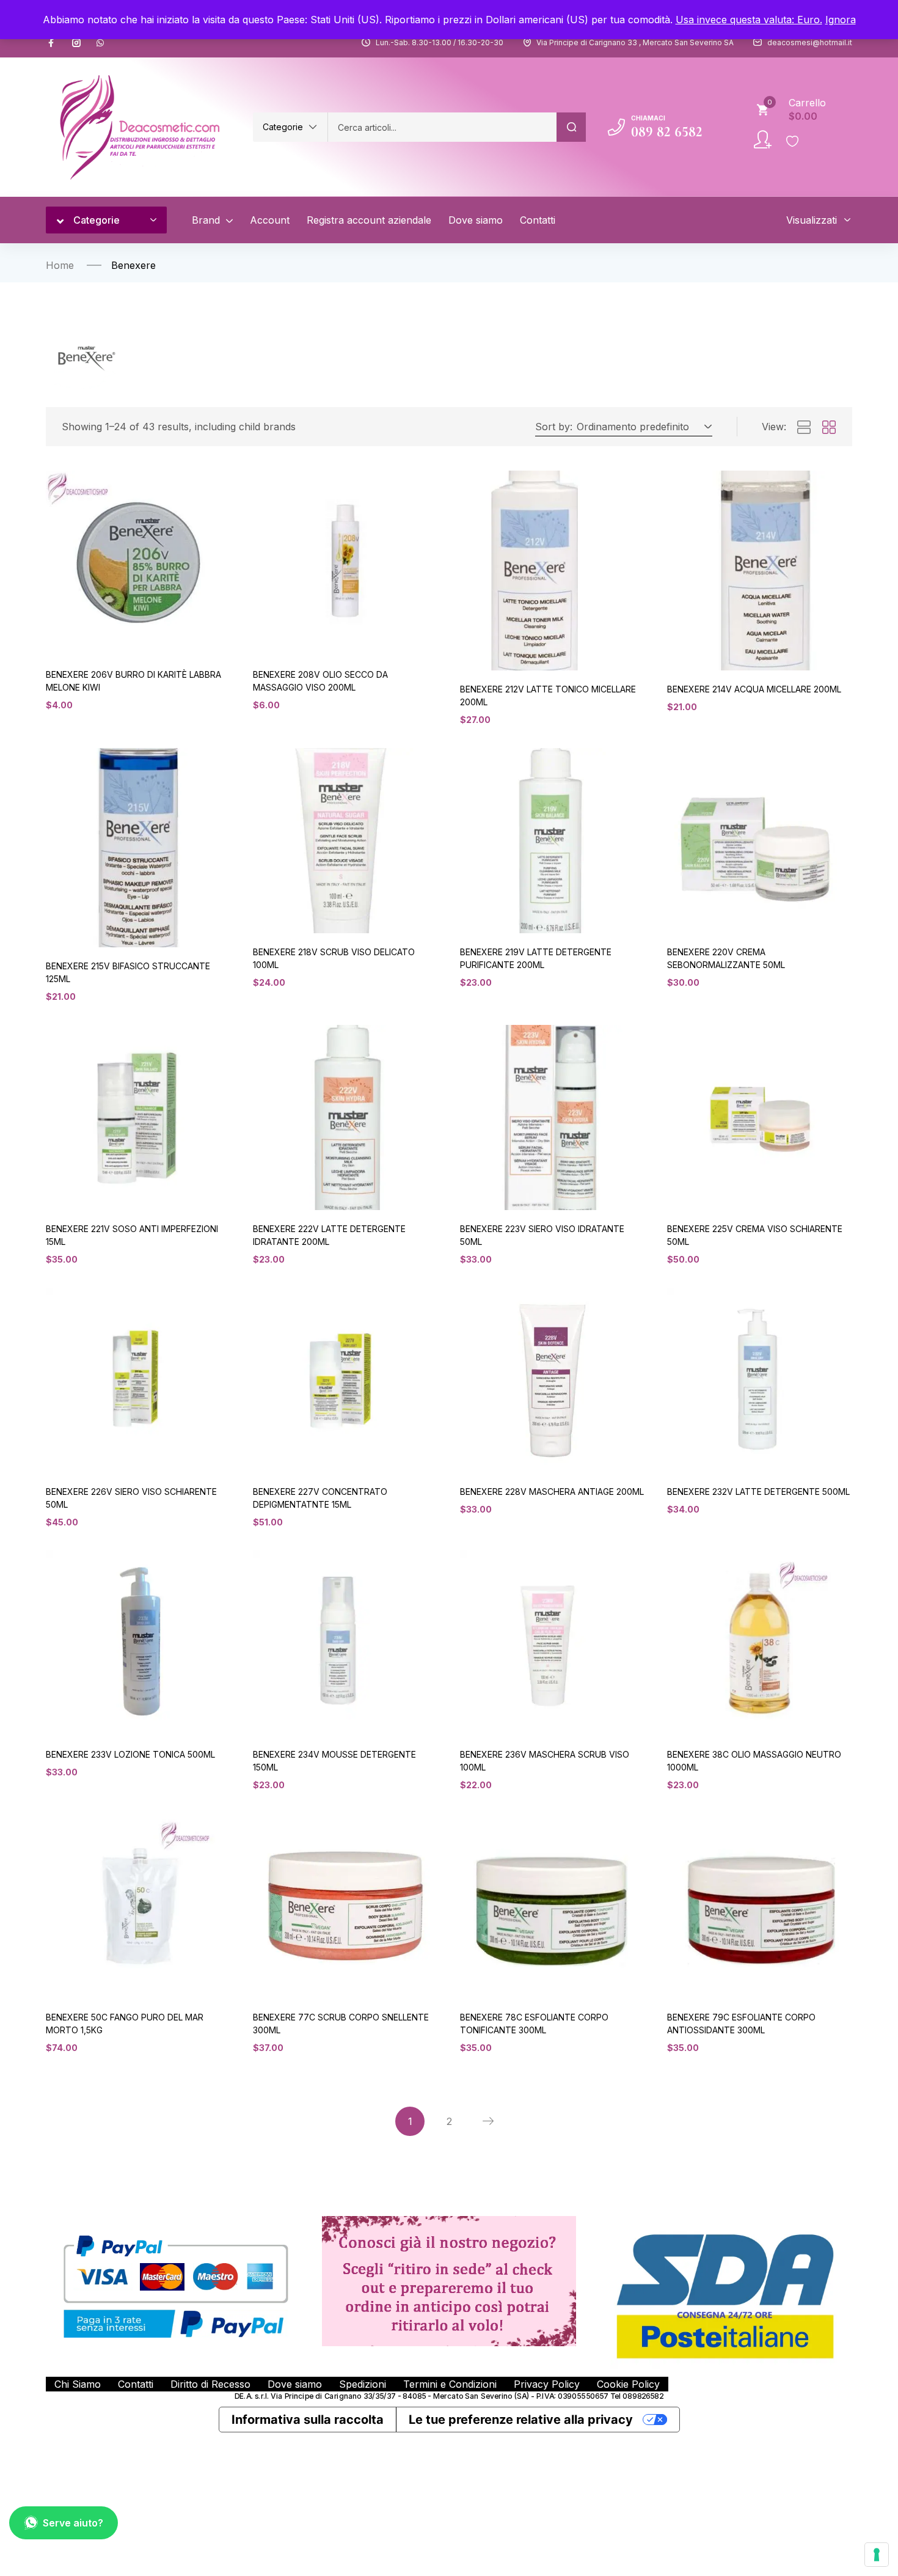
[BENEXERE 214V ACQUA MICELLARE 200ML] (760, 570)
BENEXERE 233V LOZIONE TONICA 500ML (130, 1754)
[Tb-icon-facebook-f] (53, 43)
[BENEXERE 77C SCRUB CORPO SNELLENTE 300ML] (345, 1906)
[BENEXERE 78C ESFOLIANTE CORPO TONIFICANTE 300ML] (553, 1906)
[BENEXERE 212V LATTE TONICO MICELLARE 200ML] (553, 570)
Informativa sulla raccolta (308, 2420)
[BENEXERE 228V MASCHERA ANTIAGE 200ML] (553, 1380)
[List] (804, 428)
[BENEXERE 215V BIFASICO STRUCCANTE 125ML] (138, 848)
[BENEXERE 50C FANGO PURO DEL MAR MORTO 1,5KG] (138, 1906)
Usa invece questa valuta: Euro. (749, 20)
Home (60, 265)
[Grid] (829, 428)
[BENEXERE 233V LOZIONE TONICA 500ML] (138, 1643)
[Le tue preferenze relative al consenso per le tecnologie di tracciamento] (877, 2555)
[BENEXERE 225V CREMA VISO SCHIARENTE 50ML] (760, 1117)
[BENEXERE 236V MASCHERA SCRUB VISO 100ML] (553, 1643)
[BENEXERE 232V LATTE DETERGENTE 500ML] (760, 1380)
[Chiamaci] (616, 127)
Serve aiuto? (73, 2523)
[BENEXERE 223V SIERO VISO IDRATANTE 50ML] (553, 1117)
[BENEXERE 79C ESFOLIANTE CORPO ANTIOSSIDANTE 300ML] (760, 1906)
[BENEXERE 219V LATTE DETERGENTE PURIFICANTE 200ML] (553, 841)
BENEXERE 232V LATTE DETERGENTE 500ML (758, 1492)
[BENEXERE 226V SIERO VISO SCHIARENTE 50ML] (138, 1380)
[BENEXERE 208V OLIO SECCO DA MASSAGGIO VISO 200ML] (345, 563)
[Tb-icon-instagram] (76, 43)
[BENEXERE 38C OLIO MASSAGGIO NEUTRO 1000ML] (760, 1643)
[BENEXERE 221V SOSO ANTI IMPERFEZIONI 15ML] (138, 1117)
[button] (290, 127)
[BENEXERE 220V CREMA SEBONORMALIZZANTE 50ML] (760, 841)
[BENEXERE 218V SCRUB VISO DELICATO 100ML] (345, 841)
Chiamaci (648, 118)
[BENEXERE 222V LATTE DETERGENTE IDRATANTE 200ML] (345, 1117)
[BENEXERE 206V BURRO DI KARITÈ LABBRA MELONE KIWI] (138, 563)
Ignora (841, 20)
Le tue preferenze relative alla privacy (521, 2420)
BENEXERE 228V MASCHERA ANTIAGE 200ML (552, 1492)
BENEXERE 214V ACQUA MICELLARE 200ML (754, 689)
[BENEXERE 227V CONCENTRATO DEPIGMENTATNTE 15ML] (345, 1380)
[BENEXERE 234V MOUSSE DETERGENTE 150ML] (345, 1643)
